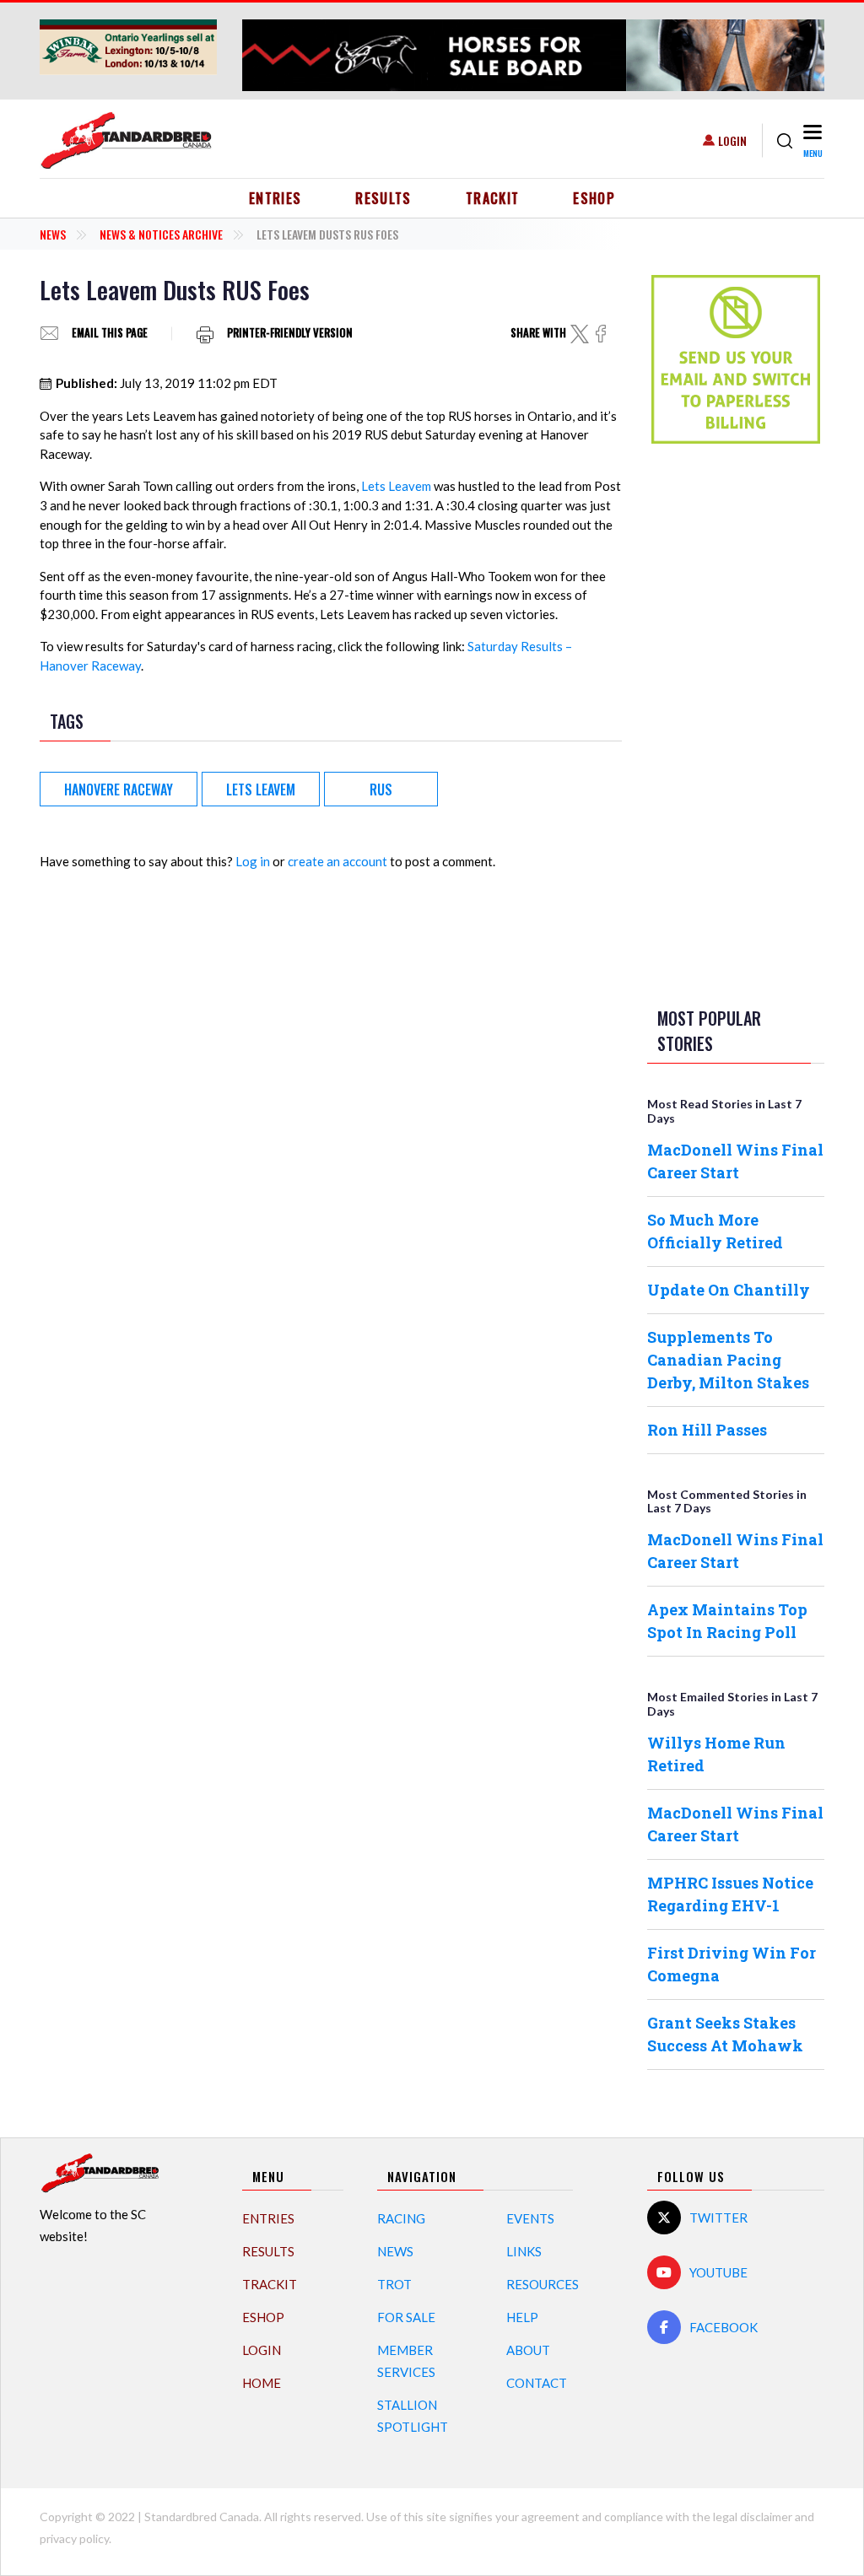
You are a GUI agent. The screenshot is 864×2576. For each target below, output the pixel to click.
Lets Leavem (396, 486)
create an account (337, 861)
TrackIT (493, 198)
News (53, 234)
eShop (594, 198)
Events (530, 2218)
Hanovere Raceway (119, 790)
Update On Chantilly (729, 1290)
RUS (381, 790)
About (528, 2350)
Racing (401, 2218)
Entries (275, 198)
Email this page (110, 334)
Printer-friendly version (290, 334)
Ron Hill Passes (707, 1430)
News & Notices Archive (161, 234)
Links (524, 2251)
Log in (253, 861)
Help (522, 2317)
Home (262, 2383)
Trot (394, 2284)
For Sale (406, 2317)
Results (383, 198)
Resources (543, 2284)
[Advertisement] (736, 722)
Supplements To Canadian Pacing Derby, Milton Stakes (728, 1360)
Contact (537, 2383)
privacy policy (74, 2538)
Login (732, 140)
